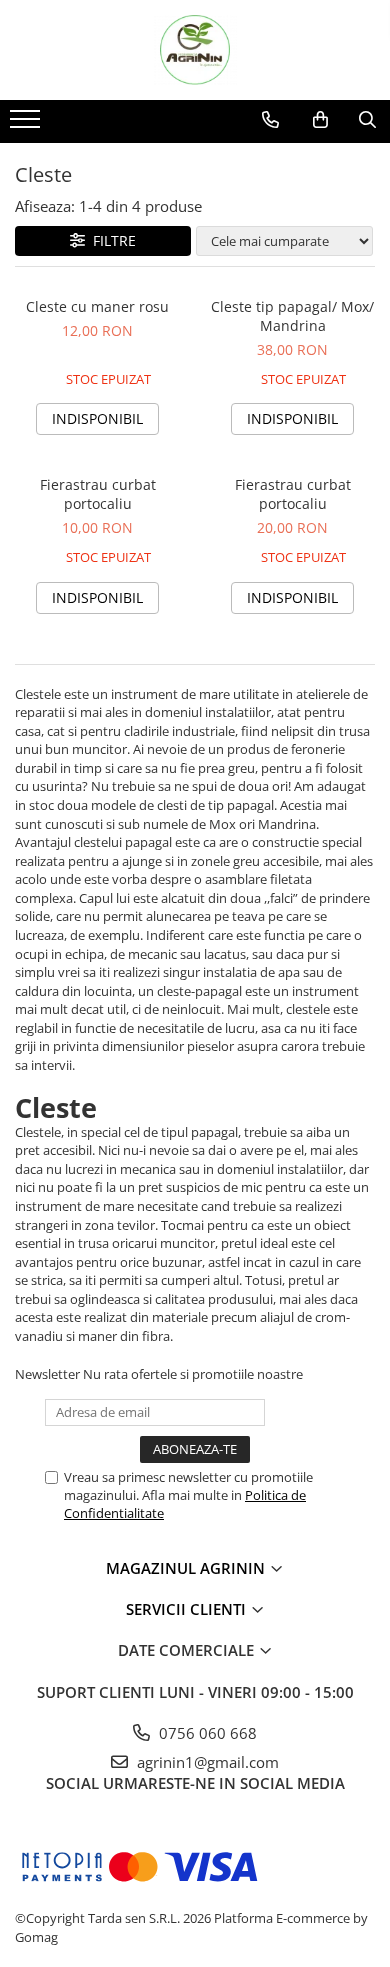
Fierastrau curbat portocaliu (98, 494)
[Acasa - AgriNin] (195, 50)
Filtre (110, 240)
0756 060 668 (206, 1733)
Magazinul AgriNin (187, 1568)
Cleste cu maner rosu (97, 306)
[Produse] (27, 125)
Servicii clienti (188, 1609)
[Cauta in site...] (367, 120)
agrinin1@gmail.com (206, 1762)
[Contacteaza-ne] (270, 120)
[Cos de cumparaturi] (320, 120)
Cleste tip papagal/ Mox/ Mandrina (292, 316)
